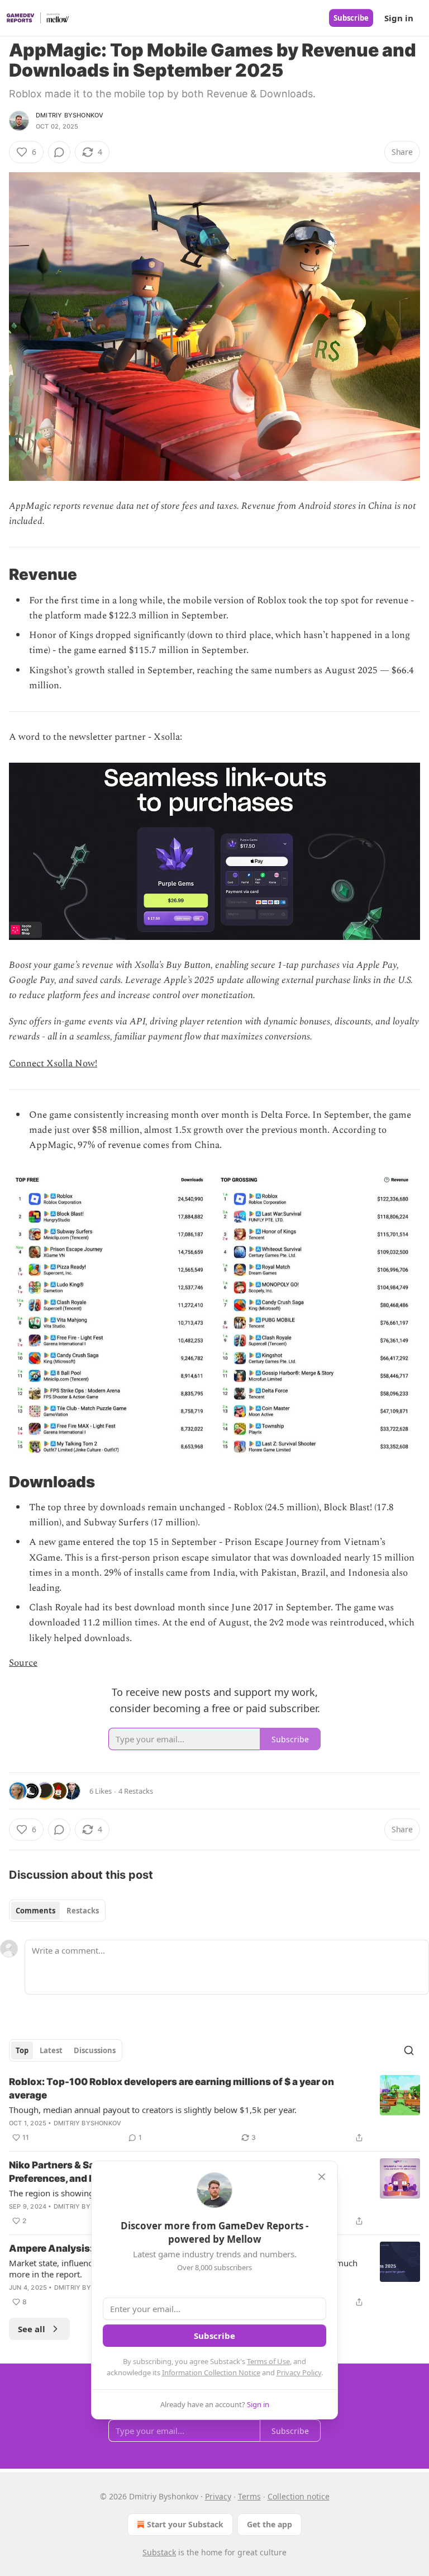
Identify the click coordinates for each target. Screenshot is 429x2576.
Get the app (270, 2524)
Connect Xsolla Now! (53, 1064)
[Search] (409, 2050)
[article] (214, 2110)
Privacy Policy (299, 2372)
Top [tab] (22, 2050)
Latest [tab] (51, 2050)
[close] (322, 2177)
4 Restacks (136, 1791)
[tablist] (57, 1911)
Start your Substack (185, 2524)
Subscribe (351, 18)
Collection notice (299, 2496)
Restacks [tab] (83, 1911)
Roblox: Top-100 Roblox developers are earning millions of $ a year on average (171, 2088)
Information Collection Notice (211, 2372)
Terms (249, 2496)
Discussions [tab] (95, 2050)
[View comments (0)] (59, 152)
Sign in (399, 18)
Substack (159, 2552)
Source (23, 1663)
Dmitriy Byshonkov (70, 115)
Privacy (218, 2496)
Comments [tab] (35, 1911)
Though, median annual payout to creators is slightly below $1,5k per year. (153, 2110)
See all (32, 2329)
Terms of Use (268, 2361)
